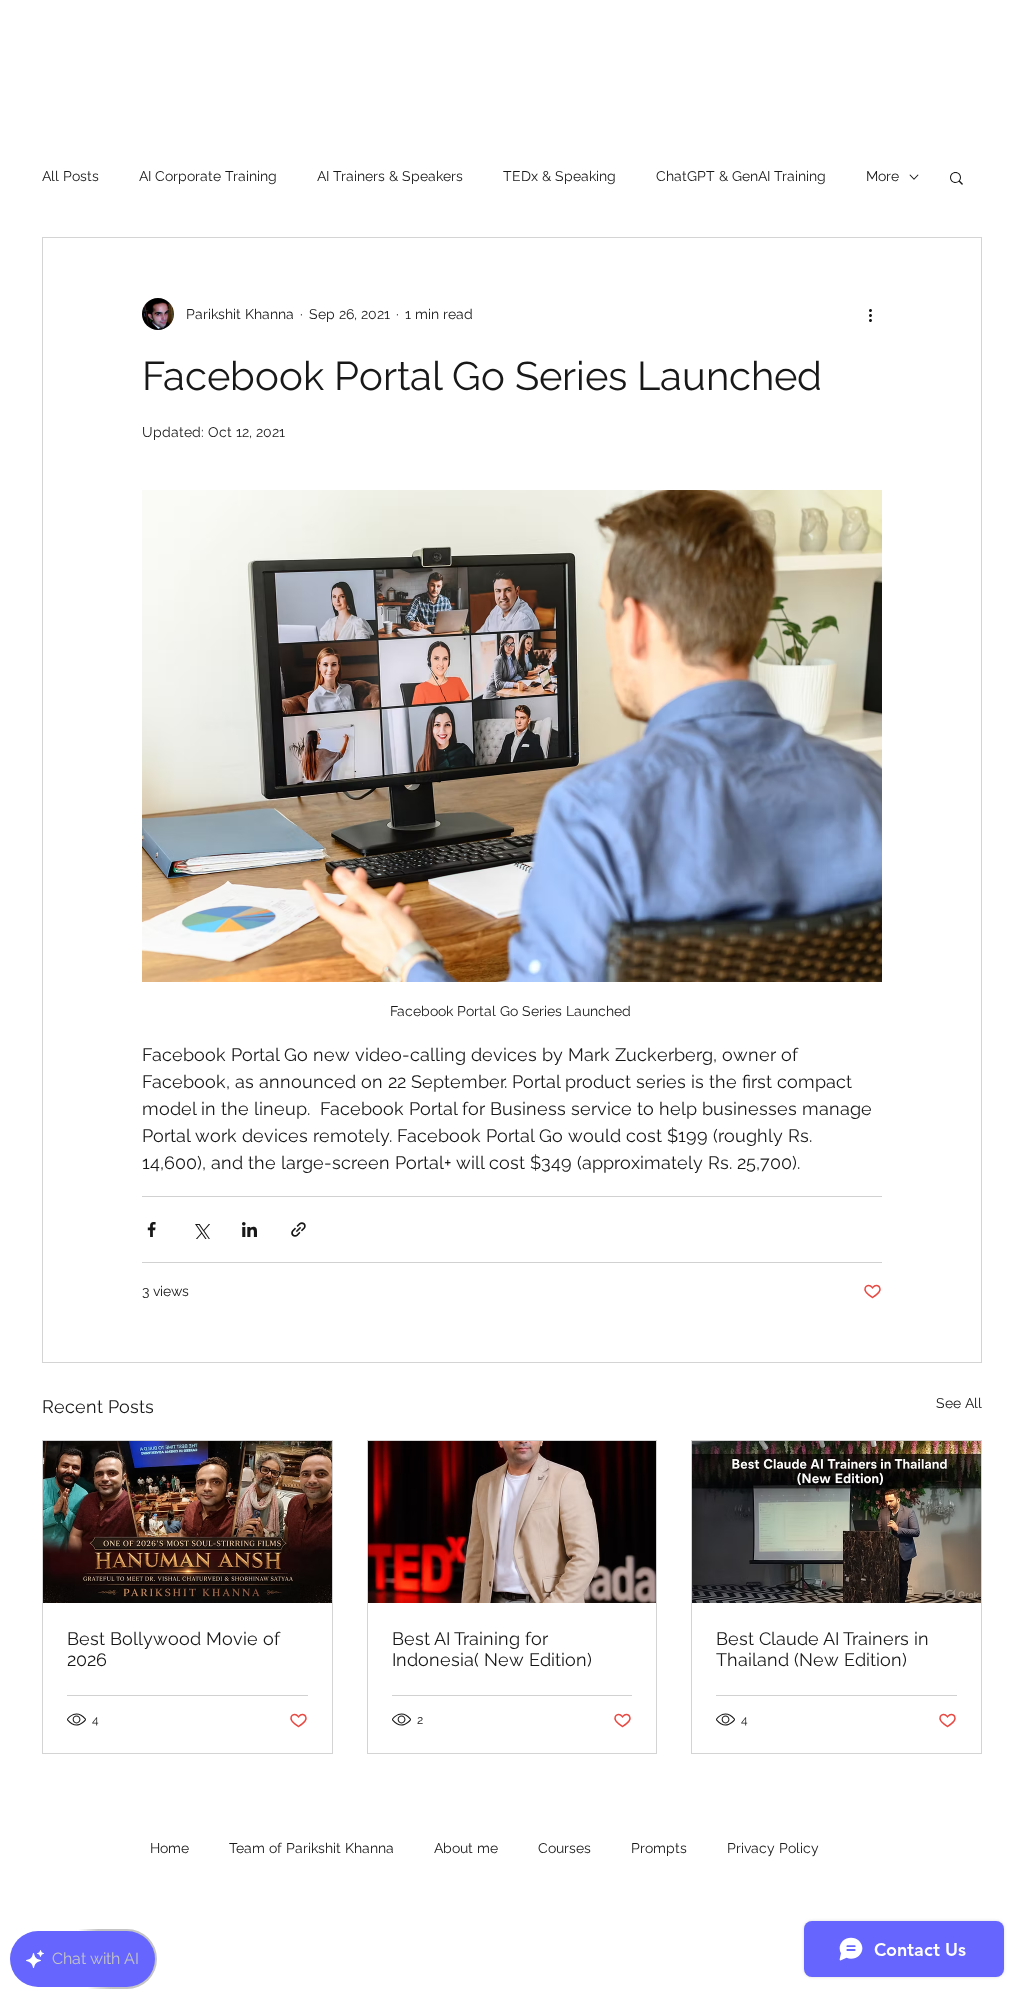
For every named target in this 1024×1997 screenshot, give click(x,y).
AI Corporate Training (208, 176)
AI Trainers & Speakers (390, 176)
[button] (956, 177)
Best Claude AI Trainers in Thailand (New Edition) (822, 1649)
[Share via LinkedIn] (249, 1229)
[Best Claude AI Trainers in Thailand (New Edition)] (836, 1522)
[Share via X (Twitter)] (200, 1229)
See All (959, 1403)
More (882, 176)
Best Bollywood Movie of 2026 (173, 1649)
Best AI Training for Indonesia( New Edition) (492, 1649)
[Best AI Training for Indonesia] (512, 1522)
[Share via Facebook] (151, 1229)
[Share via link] (298, 1229)
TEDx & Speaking (559, 176)
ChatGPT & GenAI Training (741, 176)
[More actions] (870, 314)
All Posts (70, 176)
